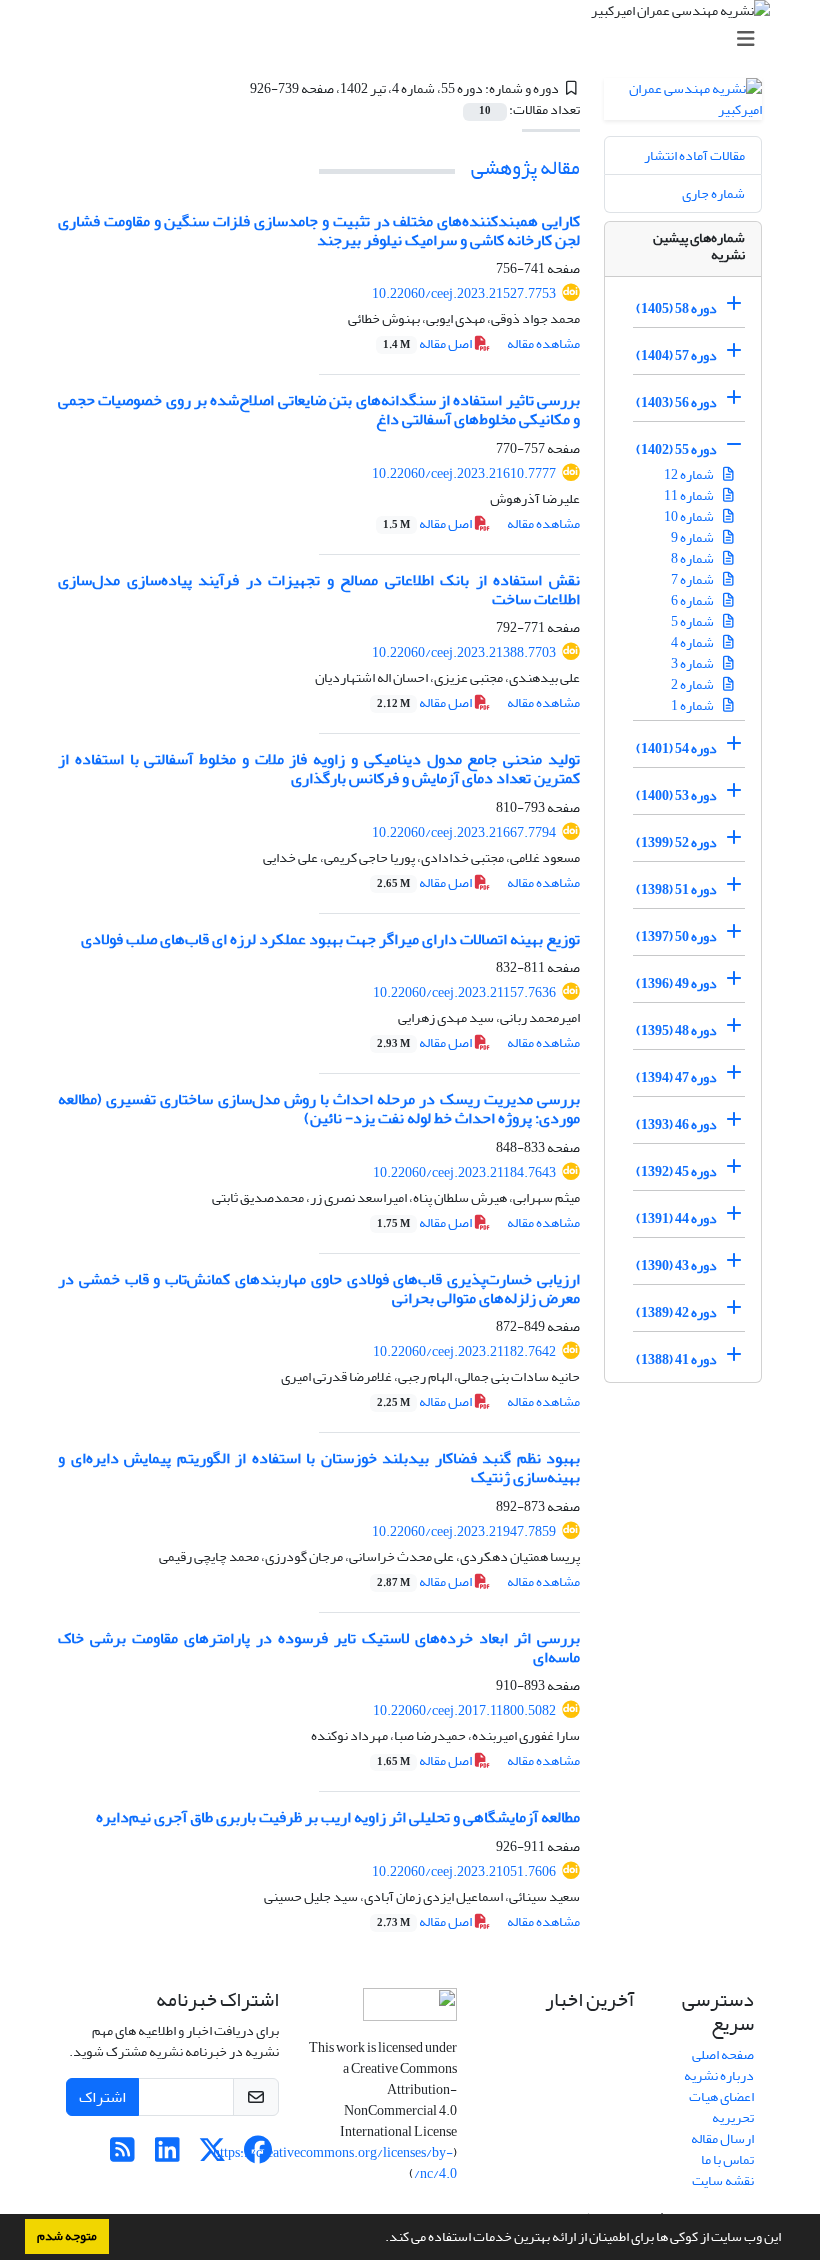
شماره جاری (713, 193)
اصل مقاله (428, 343)
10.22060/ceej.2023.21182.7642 (464, 1351)
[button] (380, 2239)
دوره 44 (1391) (676, 1218)
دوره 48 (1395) (676, 1030)
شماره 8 (693, 558)
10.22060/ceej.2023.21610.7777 (464, 473)
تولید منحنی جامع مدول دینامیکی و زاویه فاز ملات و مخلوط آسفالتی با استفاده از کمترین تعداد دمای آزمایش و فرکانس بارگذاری (319, 768)
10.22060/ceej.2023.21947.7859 (464, 1531)
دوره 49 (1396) (676, 983)
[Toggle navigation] (416, 39)
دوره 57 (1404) (676, 355)
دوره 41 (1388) (676, 1359)
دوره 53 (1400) (676, 795)
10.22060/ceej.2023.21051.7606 (464, 1871)
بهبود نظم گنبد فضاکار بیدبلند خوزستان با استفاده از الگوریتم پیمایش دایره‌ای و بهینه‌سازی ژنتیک (319, 1467)
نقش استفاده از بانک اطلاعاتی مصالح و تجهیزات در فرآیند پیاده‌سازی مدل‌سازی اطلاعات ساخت (319, 589)
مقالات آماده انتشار (694, 155)
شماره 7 (693, 579)
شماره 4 (693, 642)
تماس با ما (727, 2159)
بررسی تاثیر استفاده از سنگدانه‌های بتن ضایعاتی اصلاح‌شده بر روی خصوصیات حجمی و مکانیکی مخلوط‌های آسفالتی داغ (319, 409)
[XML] (238, 88)
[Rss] (122, 2155)
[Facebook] (257, 2155)
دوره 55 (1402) (676, 449)
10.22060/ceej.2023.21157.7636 (464, 992)
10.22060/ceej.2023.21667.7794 (464, 832)
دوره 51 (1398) (676, 889)
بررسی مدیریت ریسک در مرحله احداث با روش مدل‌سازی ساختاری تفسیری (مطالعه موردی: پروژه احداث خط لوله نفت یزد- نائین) (319, 1108)
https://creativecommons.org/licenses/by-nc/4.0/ (335, 2163)
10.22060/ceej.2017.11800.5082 (464, 1710)
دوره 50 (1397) (676, 936)
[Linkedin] (167, 2155)
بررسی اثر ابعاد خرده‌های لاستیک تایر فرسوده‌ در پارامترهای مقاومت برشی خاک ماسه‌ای (319, 1647)
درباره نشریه (719, 2075)
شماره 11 (690, 495)
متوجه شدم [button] (67, 2236)
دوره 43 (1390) (676, 1265)
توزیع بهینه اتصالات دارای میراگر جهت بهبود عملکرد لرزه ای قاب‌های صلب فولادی (330, 939)
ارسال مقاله (722, 2138)
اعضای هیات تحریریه (721, 2107)
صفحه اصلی (723, 2054)
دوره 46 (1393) (676, 1124)
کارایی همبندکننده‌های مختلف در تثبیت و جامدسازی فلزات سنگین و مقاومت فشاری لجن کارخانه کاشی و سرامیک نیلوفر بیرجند (319, 230)
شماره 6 (693, 600)
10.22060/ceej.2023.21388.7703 (464, 652)
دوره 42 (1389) (676, 1312)
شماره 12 (690, 474)
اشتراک (102, 2097)
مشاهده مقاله (543, 343)
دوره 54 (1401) (676, 748)
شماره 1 (693, 705)
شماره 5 (693, 621)
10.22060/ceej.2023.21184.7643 (464, 1172)
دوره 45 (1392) (676, 1171)
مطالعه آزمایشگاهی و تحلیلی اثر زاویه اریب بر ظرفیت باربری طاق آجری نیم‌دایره (338, 1817)
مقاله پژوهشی (525, 167)
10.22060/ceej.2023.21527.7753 (464, 293)
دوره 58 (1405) (676, 308)
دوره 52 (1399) (676, 842)
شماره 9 (693, 537)
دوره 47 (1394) (676, 1077)
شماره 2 (693, 684)
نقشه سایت (723, 2180)
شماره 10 (690, 516)
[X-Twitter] (212, 2155)
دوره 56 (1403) (676, 402)
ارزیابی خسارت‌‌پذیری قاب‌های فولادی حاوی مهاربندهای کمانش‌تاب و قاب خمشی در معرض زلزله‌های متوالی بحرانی (319, 1288)
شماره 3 (693, 663)
